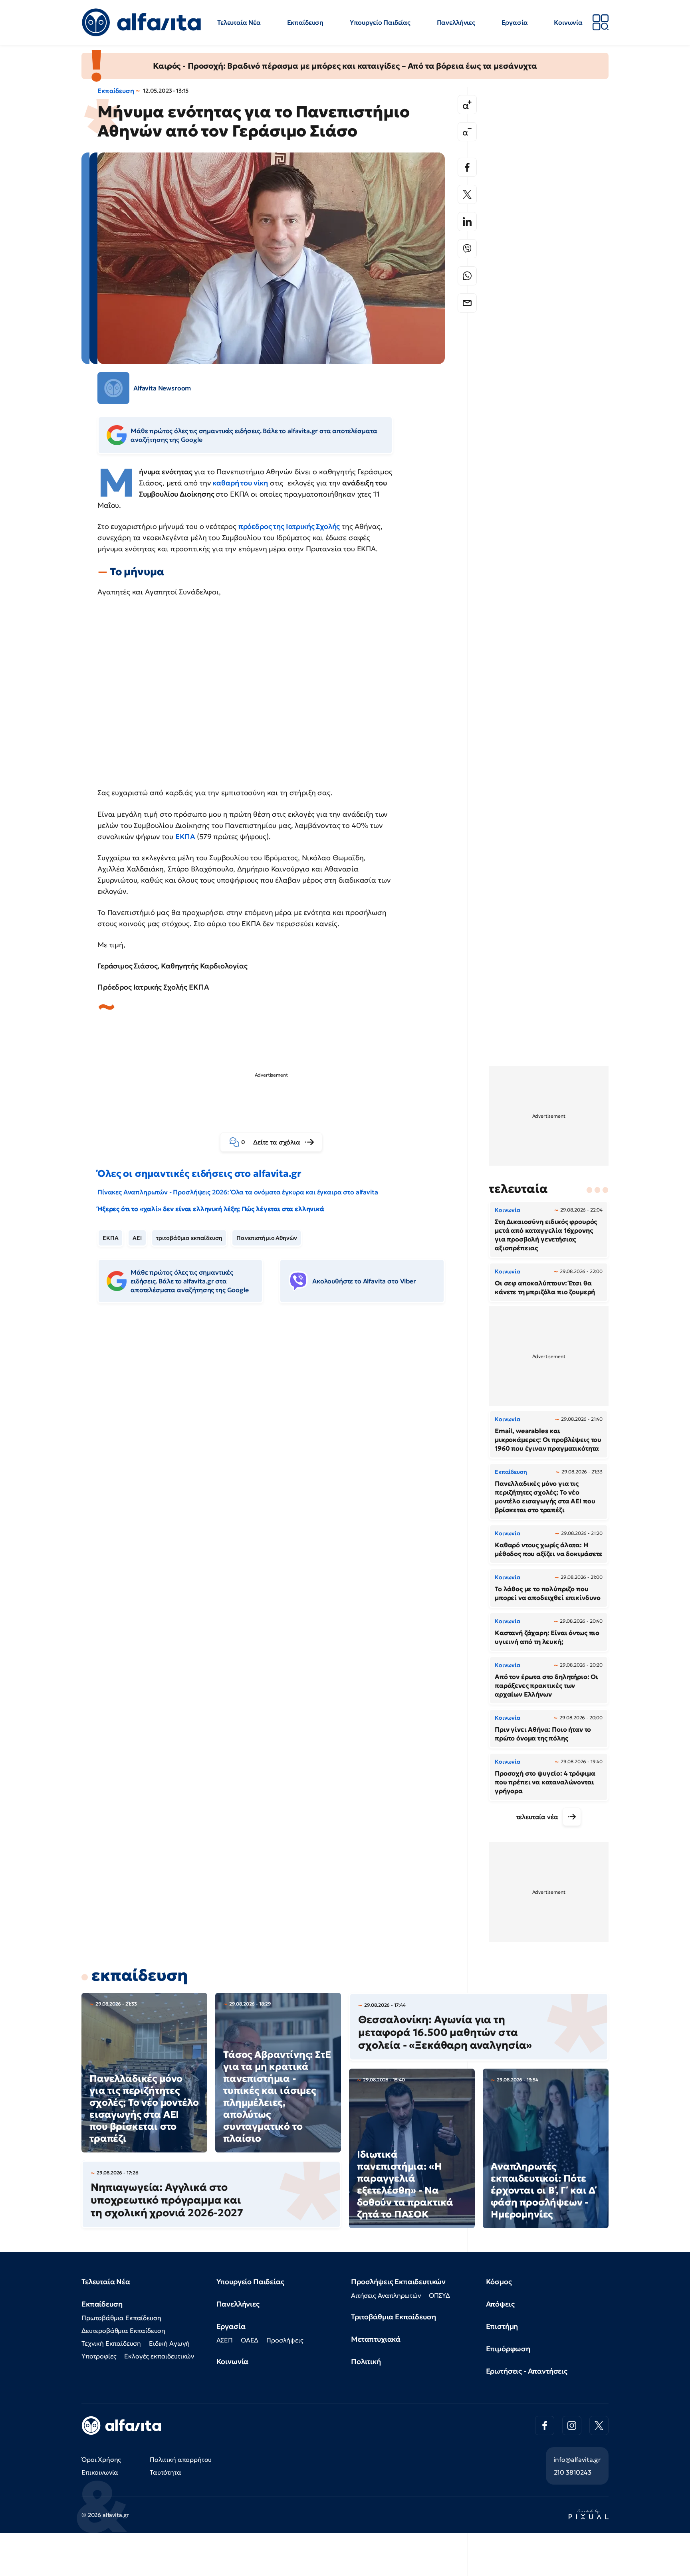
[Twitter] (467, 194)
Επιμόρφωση (508, 2349)
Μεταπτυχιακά (376, 2339)
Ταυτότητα (166, 2472)
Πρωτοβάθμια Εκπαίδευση (121, 2318)
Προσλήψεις (285, 2340)
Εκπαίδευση (305, 22)
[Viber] (467, 249)
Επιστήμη (502, 2326)
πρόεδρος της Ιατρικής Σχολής (289, 526)
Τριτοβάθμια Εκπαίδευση (393, 2317)
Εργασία (515, 22)
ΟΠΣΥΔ (439, 2295)
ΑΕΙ (137, 1238)
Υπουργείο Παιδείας (380, 22)
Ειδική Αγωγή (169, 2343)
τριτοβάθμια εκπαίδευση (189, 1238)
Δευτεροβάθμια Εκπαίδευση (123, 2330)
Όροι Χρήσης (101, 2459)
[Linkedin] (467, 222)
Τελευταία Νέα (239, 22)
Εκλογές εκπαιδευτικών (159, 2356)
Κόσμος (499, 2282)
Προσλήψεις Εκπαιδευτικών (398, 2282)
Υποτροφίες (99, 2356)
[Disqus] (277, 1432)
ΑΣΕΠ (225, 2340)
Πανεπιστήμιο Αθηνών (267, 1238)
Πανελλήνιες (456, 22)
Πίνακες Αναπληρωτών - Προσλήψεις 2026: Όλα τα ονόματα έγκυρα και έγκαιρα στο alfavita (238, 1192)
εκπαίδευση (140, 1975)
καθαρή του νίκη (240, 483)
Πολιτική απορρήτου (181, 2459)
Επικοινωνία (100, 2472)
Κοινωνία (568, 22)
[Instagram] (572, 2426)
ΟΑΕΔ (250, 2340)
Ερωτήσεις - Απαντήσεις (527, 2371)
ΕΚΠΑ (186, 837)
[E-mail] (467, 303)
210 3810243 (573, 2472)
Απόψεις (500, 2304)
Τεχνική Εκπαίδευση (111, 2343)
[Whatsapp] (467, 276)
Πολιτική (366, 2361)
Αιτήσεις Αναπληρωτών (386, 2295)
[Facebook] (467, 167)
